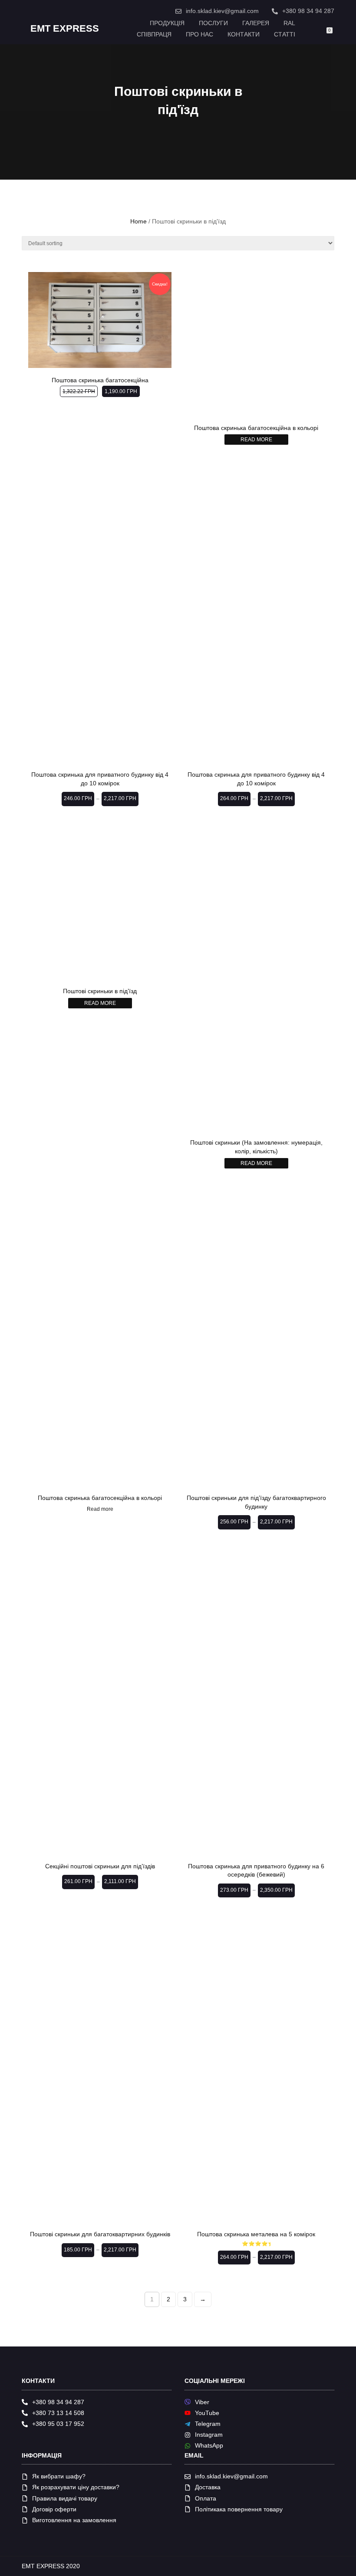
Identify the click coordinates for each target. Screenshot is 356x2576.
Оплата (206, 2498)
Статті (285, 34)
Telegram (208, 2424)
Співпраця (154, 34)
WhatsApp (209, 2445)
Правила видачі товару (65, 2498)
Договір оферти (54, 2509)
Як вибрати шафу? (59, 2476)
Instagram (209, 2435)
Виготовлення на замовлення (74, 2520)
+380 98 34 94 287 (308, 11)
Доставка (208, 2487)
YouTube (207, 2413)
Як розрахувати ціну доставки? (76, 2487)
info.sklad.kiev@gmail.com (222, 11)
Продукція (167, 23)
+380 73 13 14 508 (58, 2413)
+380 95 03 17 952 (58, 2424)
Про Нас (199, 34)
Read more (256, 440)
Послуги (213, 23)
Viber (202, 2402)
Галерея (256, 23)
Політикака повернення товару (239, 2509)
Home (138, 221)
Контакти (244, 34)
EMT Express (65, 29)
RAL (289, 23)
